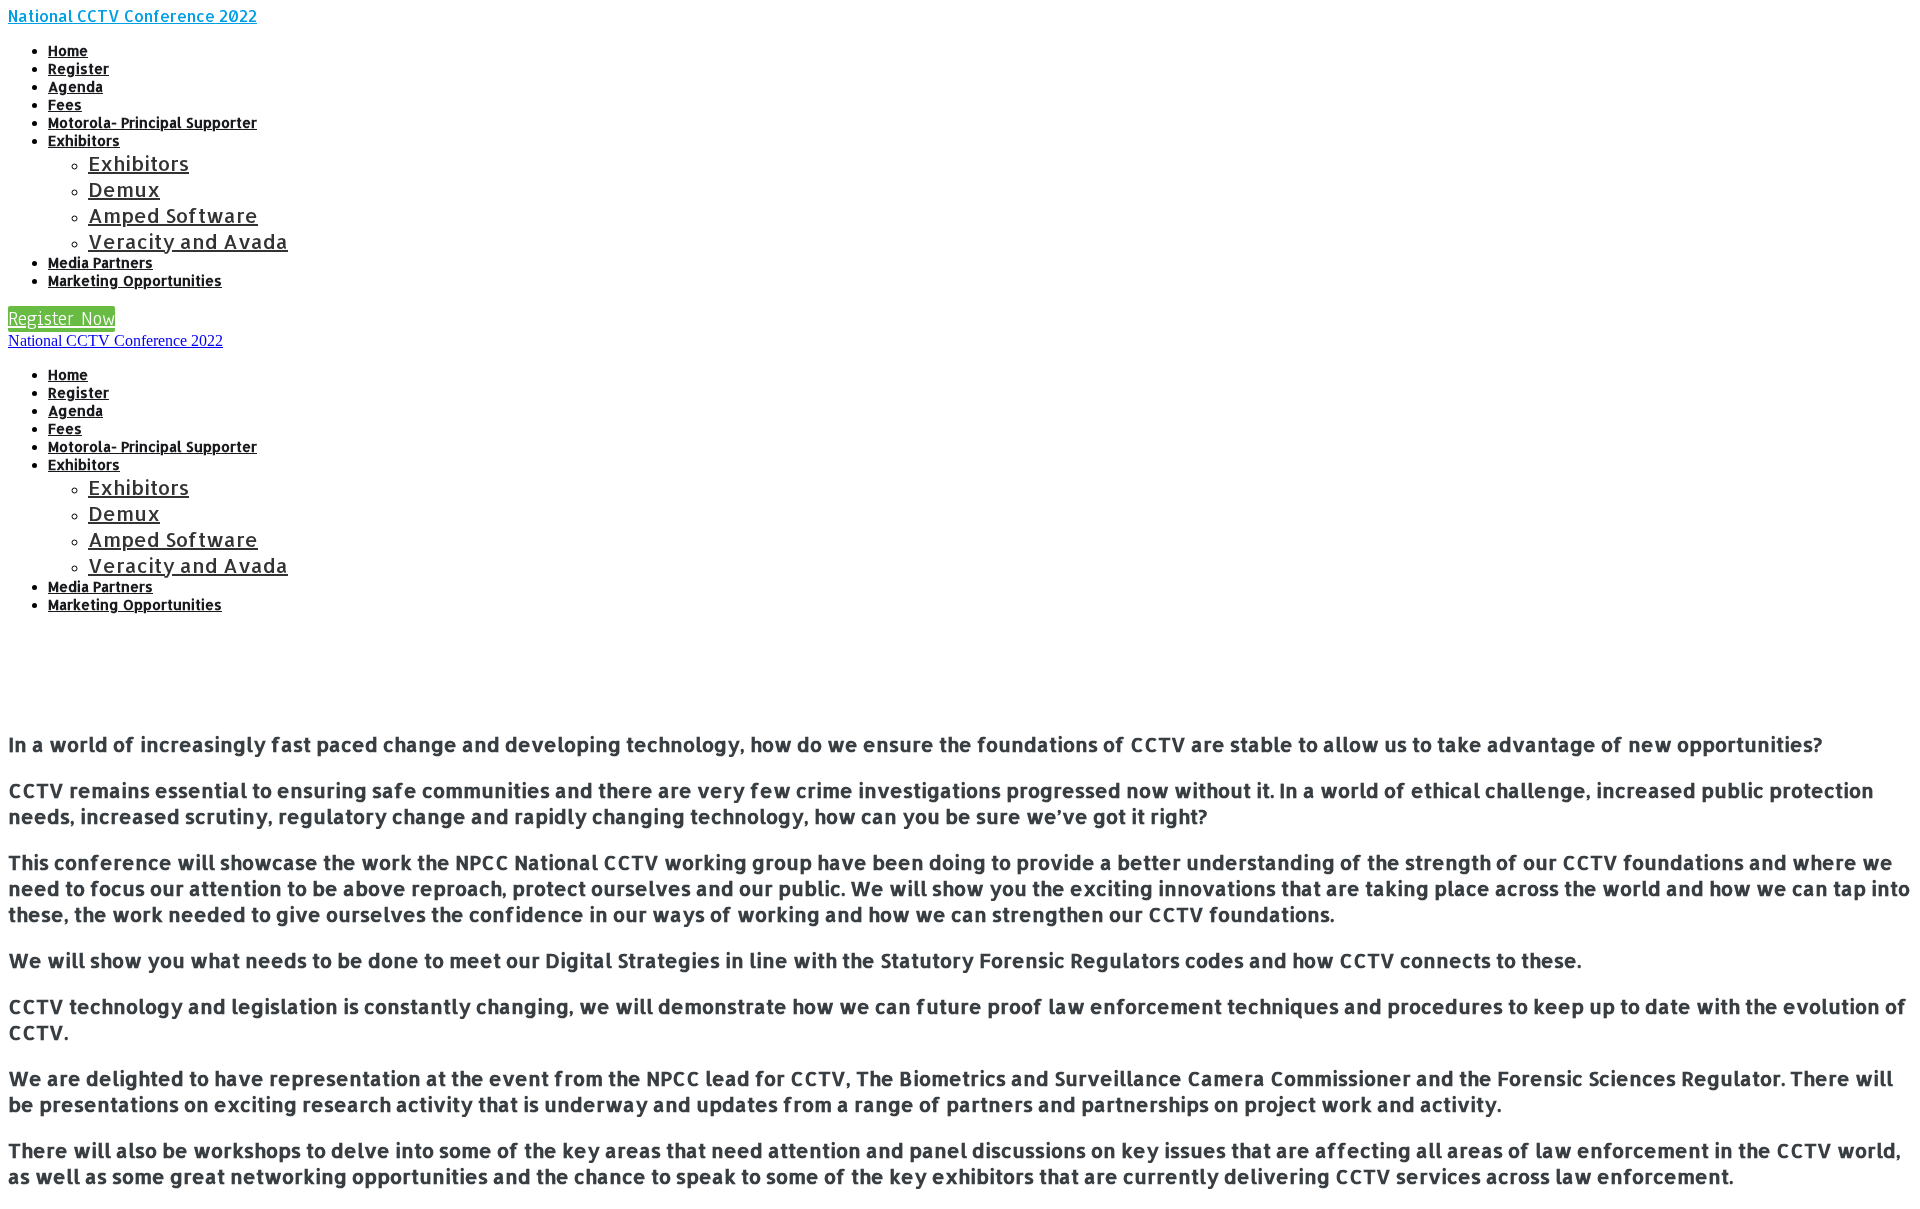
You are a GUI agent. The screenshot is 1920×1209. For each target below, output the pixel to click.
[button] (61, 319)
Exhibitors (84, 140)
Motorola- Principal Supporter (152, 122)
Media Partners (100, 262)
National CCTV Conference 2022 (132, 15)
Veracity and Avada (188, 241)
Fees (65, 104)
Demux (124, 189)
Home (68, 50)
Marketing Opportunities (135, 280)
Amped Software (173, 215)
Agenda (75, 86)
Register (78, 68)
